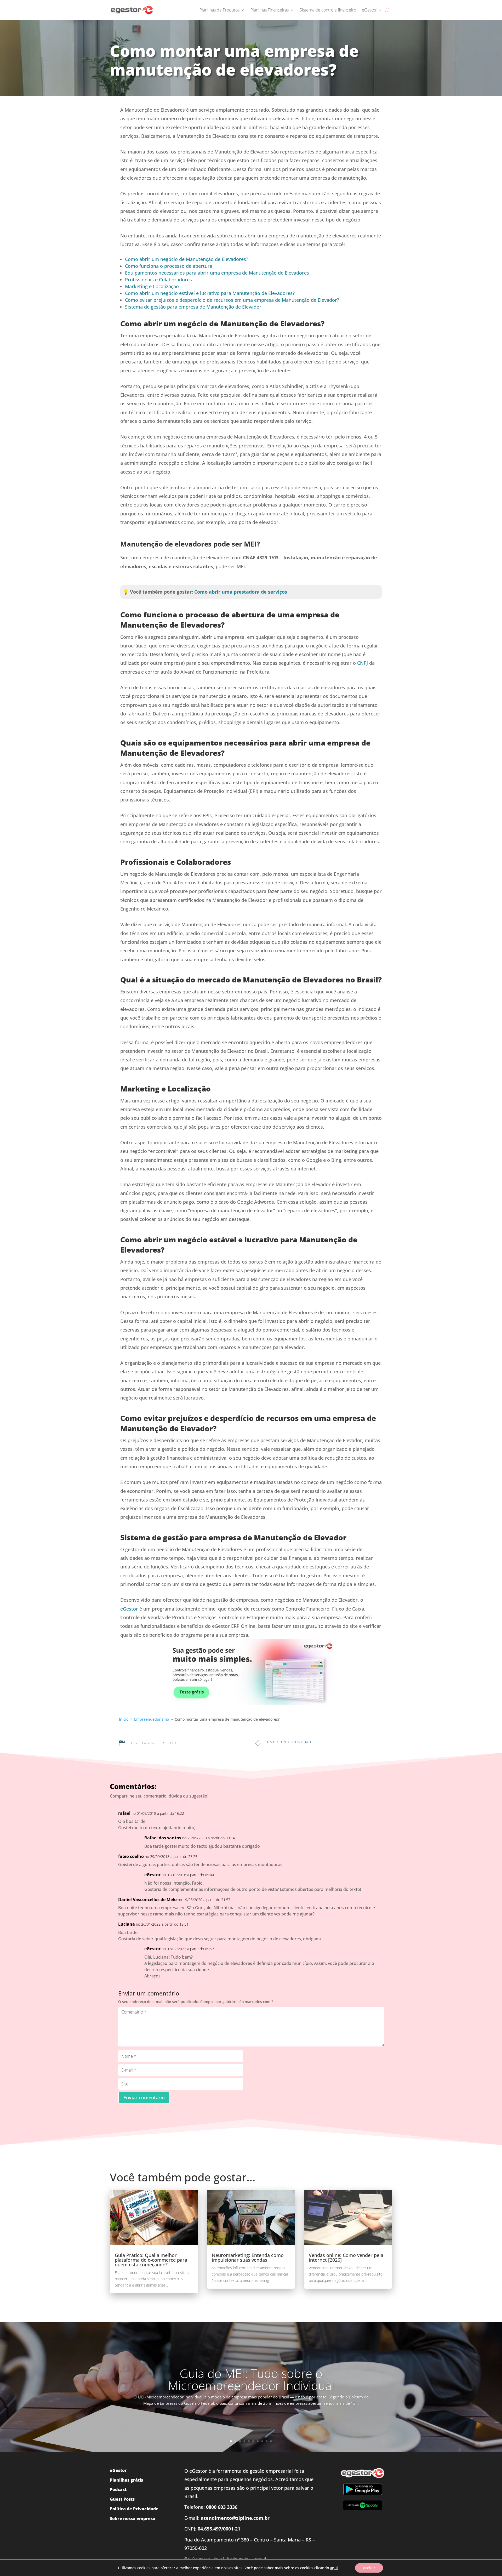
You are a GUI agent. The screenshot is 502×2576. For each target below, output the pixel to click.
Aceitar (369, 2568)
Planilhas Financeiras (270, 10)
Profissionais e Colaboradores (158, 280)
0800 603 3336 (222, 2507)
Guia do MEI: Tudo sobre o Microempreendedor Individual (251, 2379)
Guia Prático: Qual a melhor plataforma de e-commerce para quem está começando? (151, 2260)
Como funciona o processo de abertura (169, 266)
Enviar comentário (144, 2097)
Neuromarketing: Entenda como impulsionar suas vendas (248, 2257)
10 (271, 2441)
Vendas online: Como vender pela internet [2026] (346, 2257)
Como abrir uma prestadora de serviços (241, 592)
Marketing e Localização (152, 286)
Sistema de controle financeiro (328, 10)
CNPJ (363, 663)
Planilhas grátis (126, 2480)
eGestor (369, 10)
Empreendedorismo (289, 1742)
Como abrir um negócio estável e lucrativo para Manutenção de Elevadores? (210, 293)
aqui (334, 2568)
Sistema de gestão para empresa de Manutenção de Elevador (193, 307)
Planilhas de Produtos (219, 10)
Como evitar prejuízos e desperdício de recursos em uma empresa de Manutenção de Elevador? (232, 300)
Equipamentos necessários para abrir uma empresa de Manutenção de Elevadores (217, 273)
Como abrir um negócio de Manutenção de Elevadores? (187, 259)
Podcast (118, 2489)
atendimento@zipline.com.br (235, 2518)
